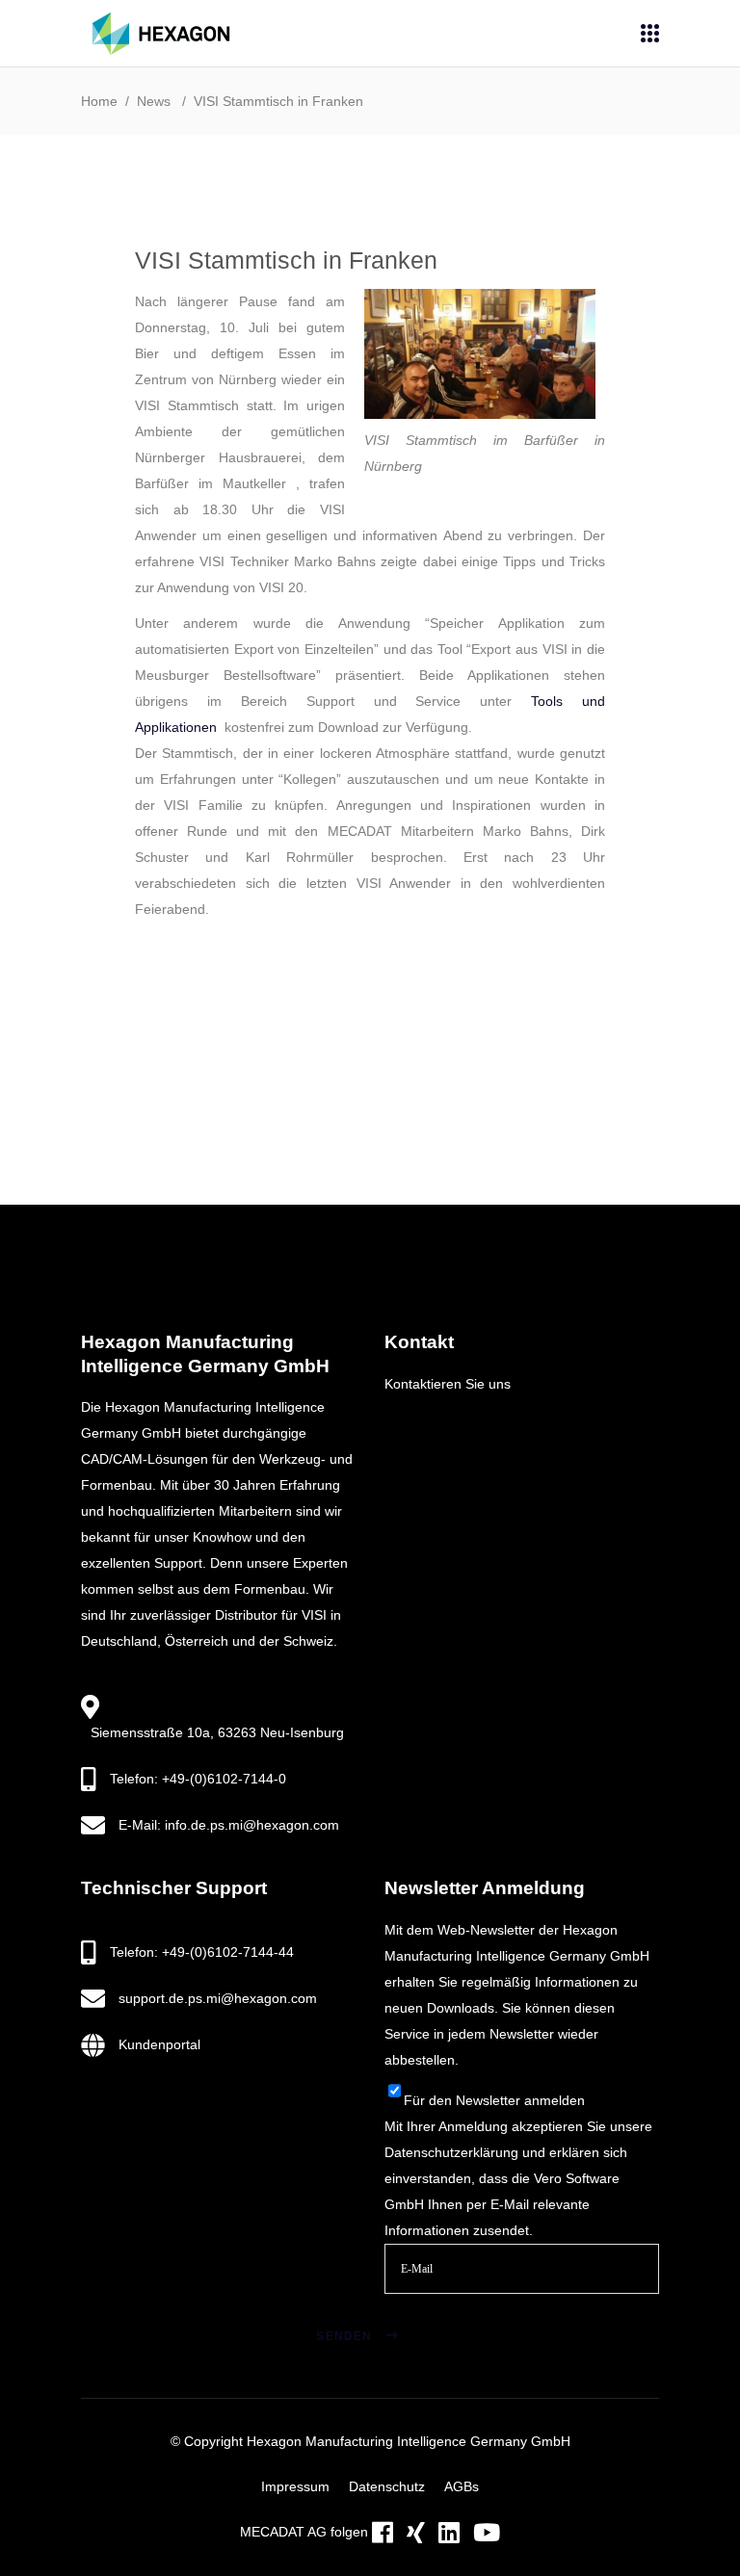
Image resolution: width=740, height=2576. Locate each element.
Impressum (295, 2486)
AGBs (462, 2486)
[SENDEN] (416, 2312)
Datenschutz (387, 2486)
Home (99, 101)
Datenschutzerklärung (451, 2152)
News (154, 101)
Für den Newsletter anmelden (494, 2100)
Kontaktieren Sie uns (448, 1384)
